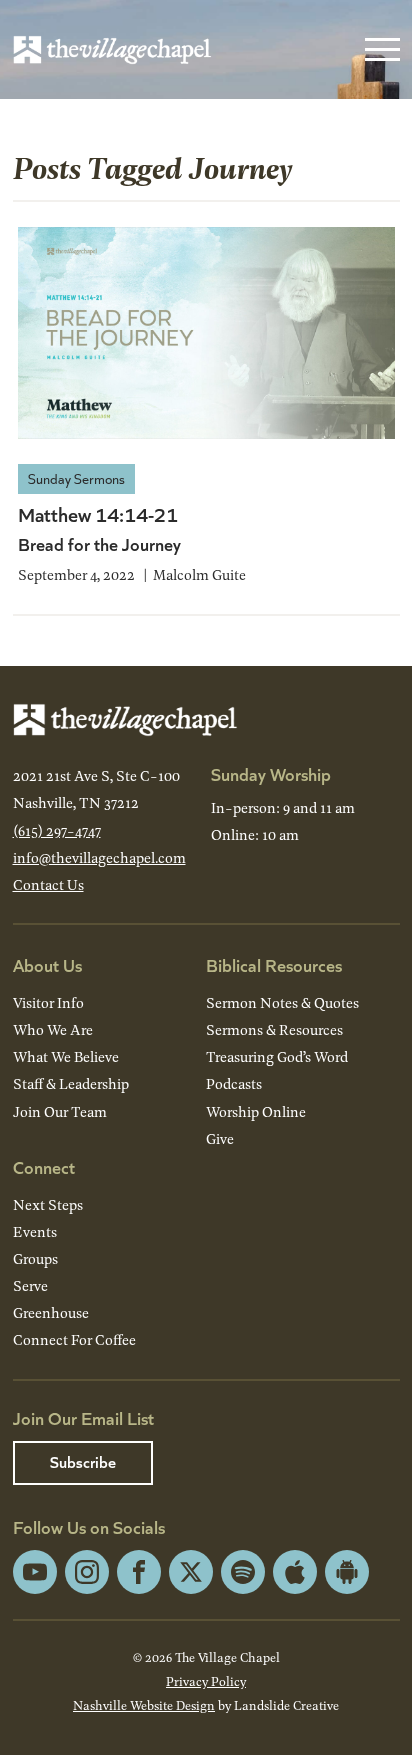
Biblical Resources (274, 964)
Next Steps (48, 1204)
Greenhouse (51, 1312)
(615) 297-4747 (57, 830)
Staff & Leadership (71, 1083)
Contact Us (48, 884)
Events (35, 1231)
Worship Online (256, 1111)
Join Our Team (60, 1111)
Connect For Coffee (74, 1339)
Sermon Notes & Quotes (282, 1002)
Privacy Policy (206, 1681)
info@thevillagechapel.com (99, 857)
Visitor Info (48, 1002)
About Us (47, 964)
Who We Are (53, 1029)
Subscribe (83, 1461)
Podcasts (234, 1083)
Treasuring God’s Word (277, 1056)
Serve (30, 1285)
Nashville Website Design (144, 1705)
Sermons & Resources (274, 1029)
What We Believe (66, 1056)
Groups (35, 1258)
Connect (44, 1166)
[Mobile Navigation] (378, 50)
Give (220, 1138)
